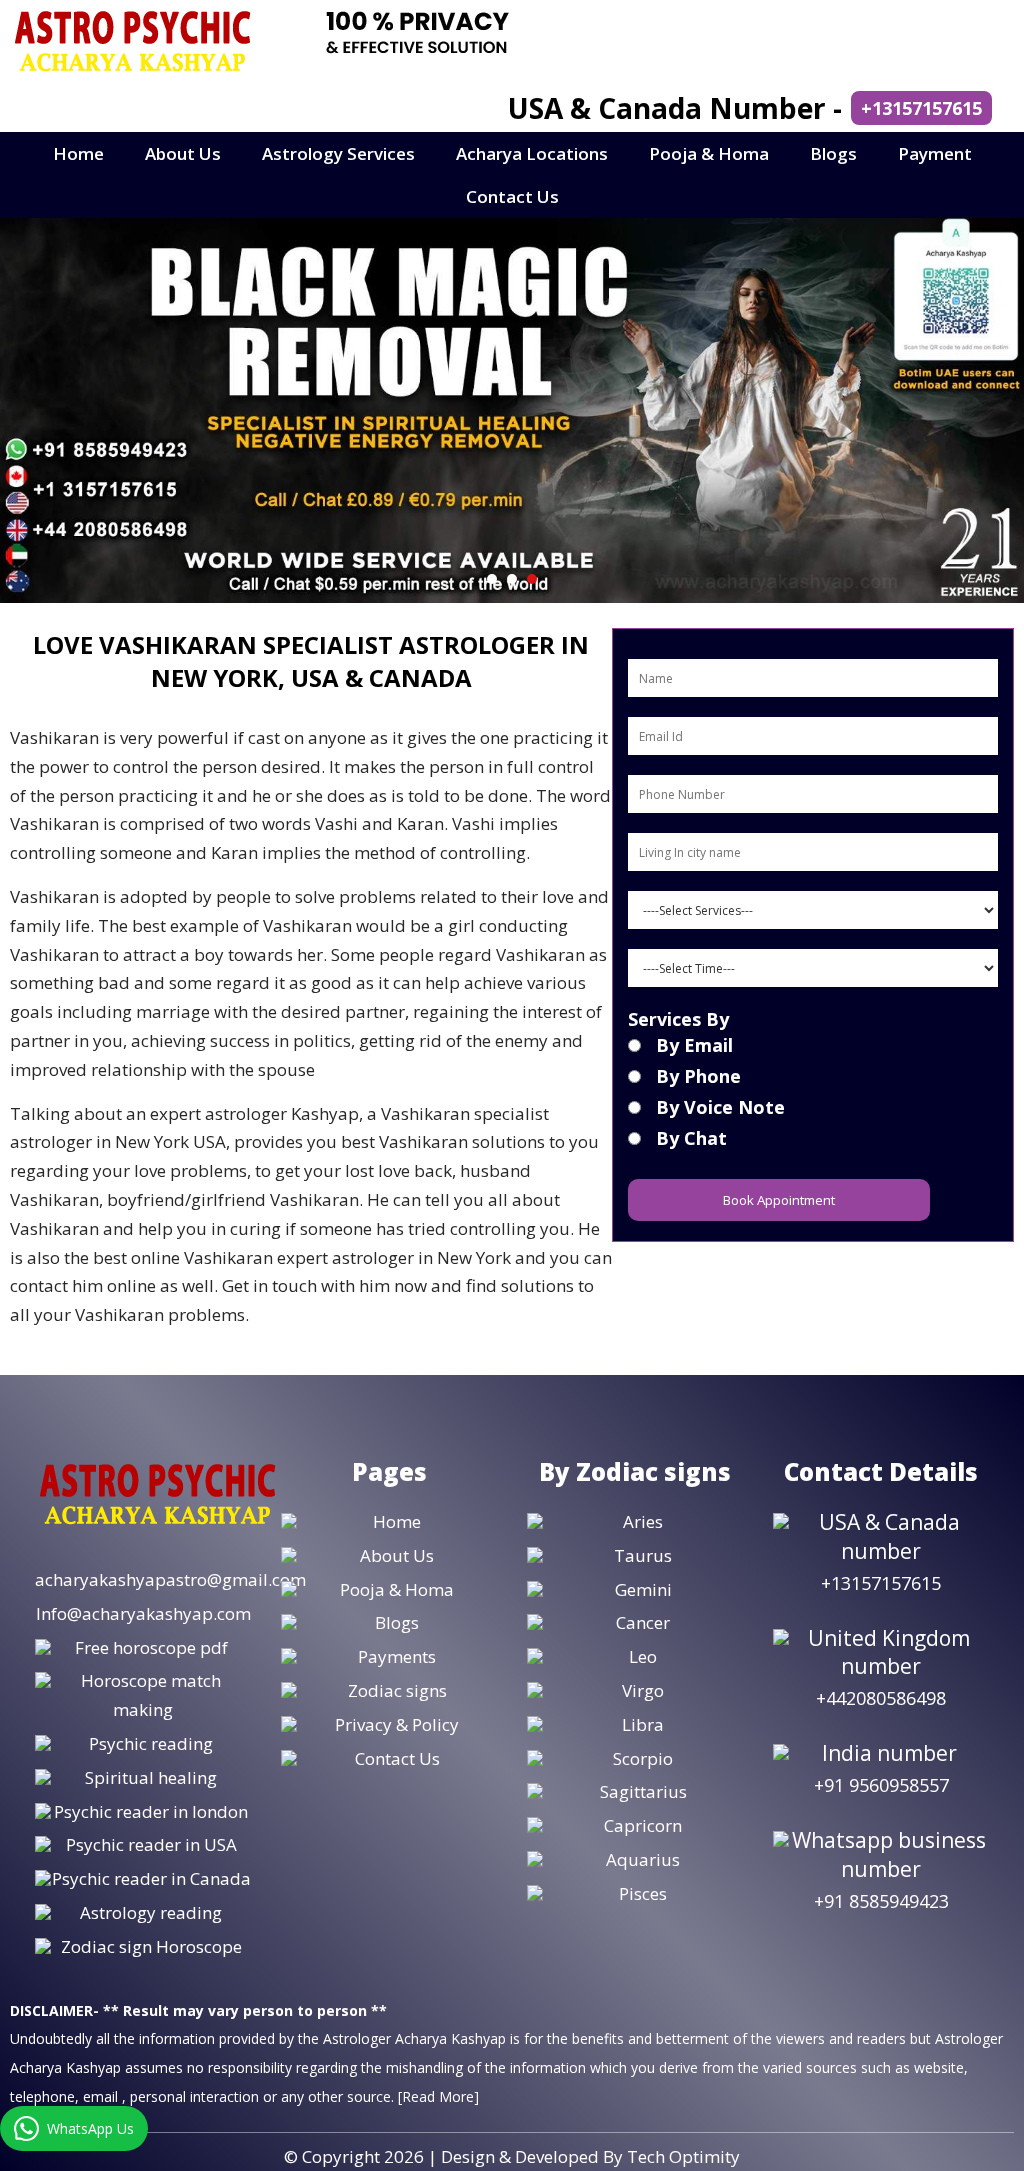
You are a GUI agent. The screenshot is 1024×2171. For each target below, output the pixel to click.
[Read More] (438, 2096)
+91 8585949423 (881, 1901)
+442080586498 (881, 1698)
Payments (397, 1656)
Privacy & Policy (397, 1724)
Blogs (833, 153)
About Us (183, 153)
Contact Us (512, 196)
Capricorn (643, 1825)
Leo (643, 1656)
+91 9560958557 (881, 1785)
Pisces (643, 1893)
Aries (643, 1521)
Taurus (643, 1555)
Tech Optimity (683, 2156)
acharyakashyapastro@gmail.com (170, 1579)
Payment (935, 153)
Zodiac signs (397, 1690)
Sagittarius (643, 1791)
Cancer (643, 1622)
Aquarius (643, 1859)
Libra (643, 1724)
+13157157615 (921, 108)
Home (78, 153)
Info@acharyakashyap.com (143, 1613)
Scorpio (643, 1758)
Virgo (643, 1690)
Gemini (643, 1589)
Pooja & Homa (709, 153)
